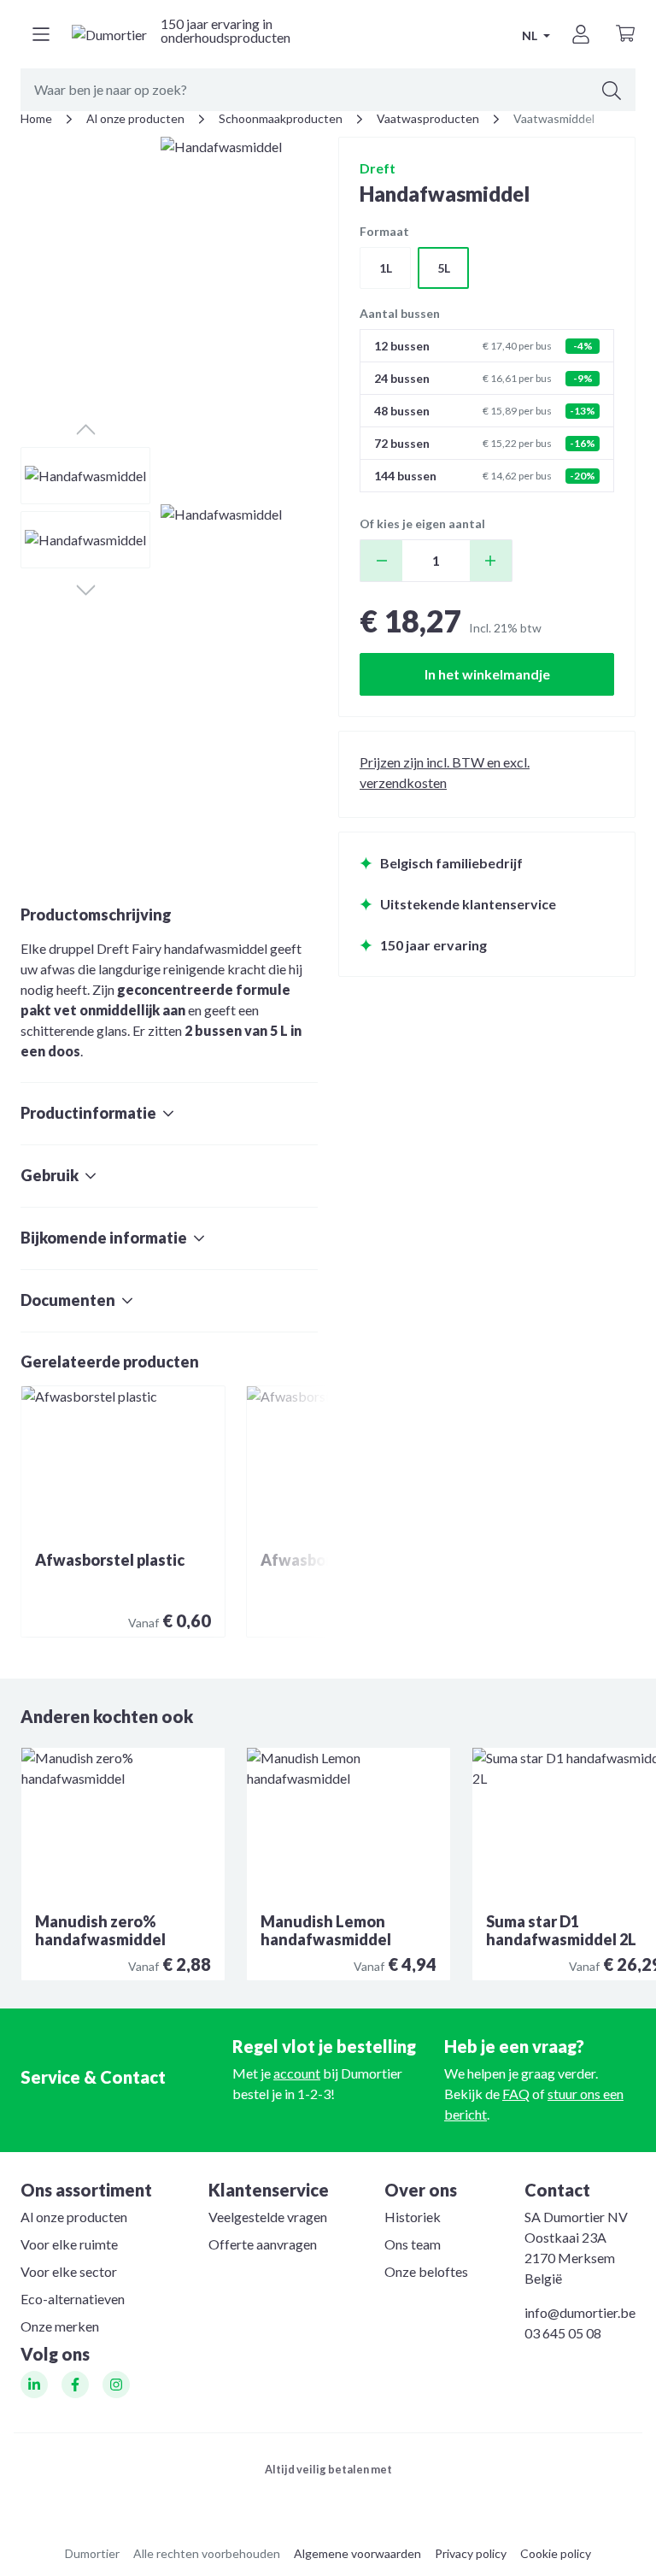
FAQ (516, 2094)
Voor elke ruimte (69, 2244)
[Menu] (41, 34)
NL (531, 35)
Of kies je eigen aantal (422, 523)
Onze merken (60, 2326)
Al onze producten (74, 2217)
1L (386, 268)
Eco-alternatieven (73, 2299)
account (297, 2073)
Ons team (413, 2244)
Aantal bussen (400, 313)
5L (444, 268)
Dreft (378, 168)
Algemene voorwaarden (357, 2553)
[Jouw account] (581, 34)
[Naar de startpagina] (109, 34)
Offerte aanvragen (263, 2244)
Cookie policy (556, 2553)
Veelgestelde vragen (268, 2217)
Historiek (413, 2217)
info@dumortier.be (580, 2312)
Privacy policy (471, 2553)
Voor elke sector (69, 2271)
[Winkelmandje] (625, 34)
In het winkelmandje (487, 674)
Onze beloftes (426, 2271)
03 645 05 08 (563, 2333)
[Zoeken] (612, 90)
